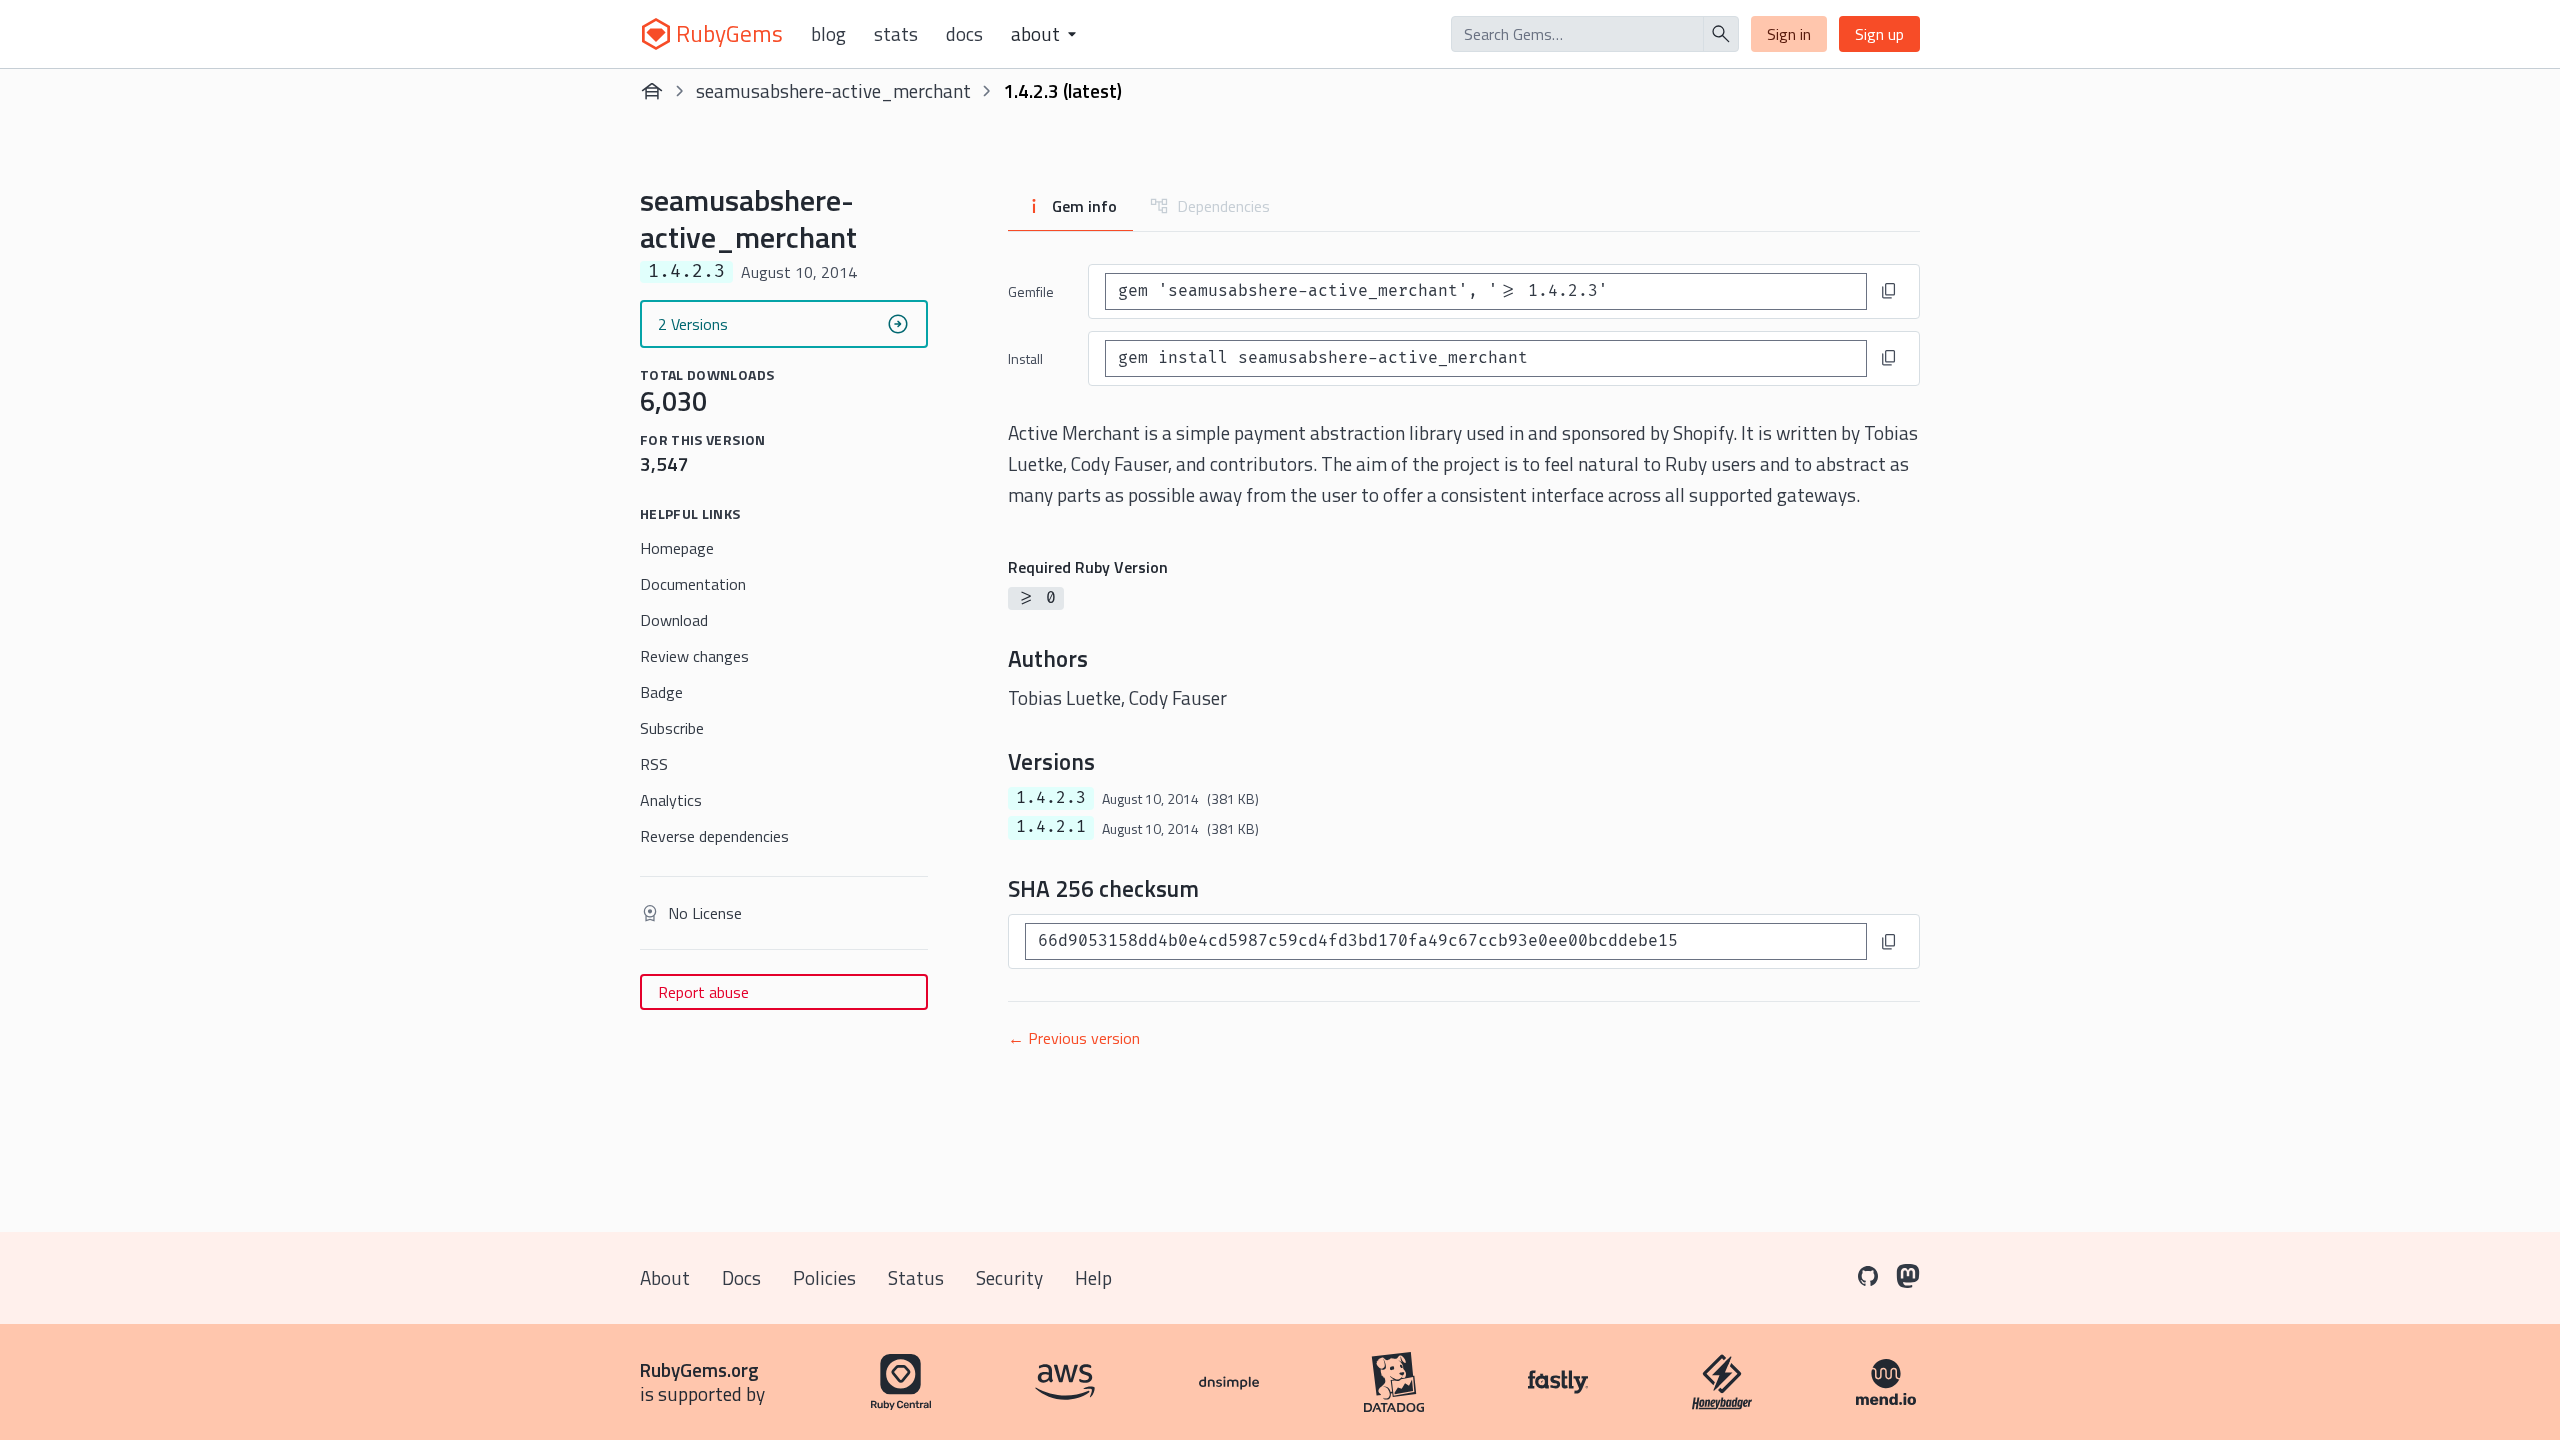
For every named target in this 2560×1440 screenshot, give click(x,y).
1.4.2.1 (1051, 827)
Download (674, 620)
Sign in (1789, 34)
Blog (828, 34)
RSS (654, 764)
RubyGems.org (699, 1369)
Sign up (1879, 34)
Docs (964, 34)
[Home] (652, 91)
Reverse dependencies (714, 836)
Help (1093, 1277)
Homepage (677, 548)
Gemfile (1031, 291)
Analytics (671, 800)
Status (916, 1277)
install (1025, 358)
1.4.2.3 (1051, 798)
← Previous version (1074, 1038)
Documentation (693, 584)
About (665, 1277)
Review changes (694, 656)
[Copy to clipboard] (1889, 291)
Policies (824, 1277)
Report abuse (703, 992)
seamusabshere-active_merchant (833, 90)
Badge (661, 692)
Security (1009, 1277)
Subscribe (672, 728)
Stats (896, 34)
